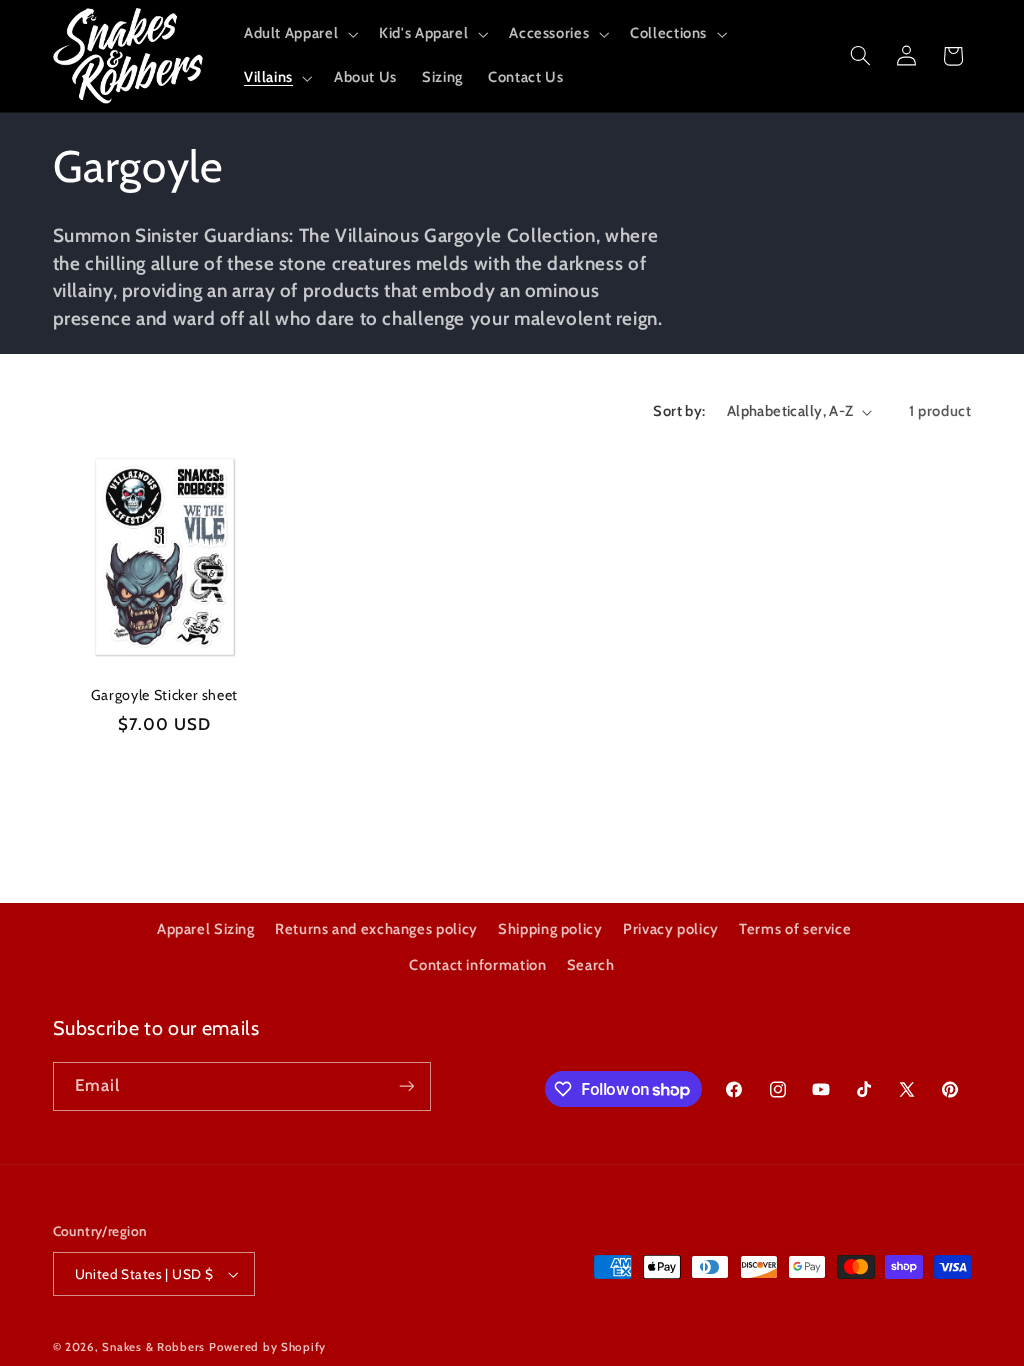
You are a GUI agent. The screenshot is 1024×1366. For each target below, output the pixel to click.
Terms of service (795, 929)
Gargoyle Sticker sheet (165, 695)
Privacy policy (671, 929)
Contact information (477, 965)
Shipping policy (550, 929)
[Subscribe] (406, 1086)
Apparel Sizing (206, 929)
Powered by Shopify (267, 1347)
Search (591, 965)
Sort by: (679, 411)
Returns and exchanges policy (376, 929)
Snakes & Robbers (153, 1347)
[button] (298, 34)
